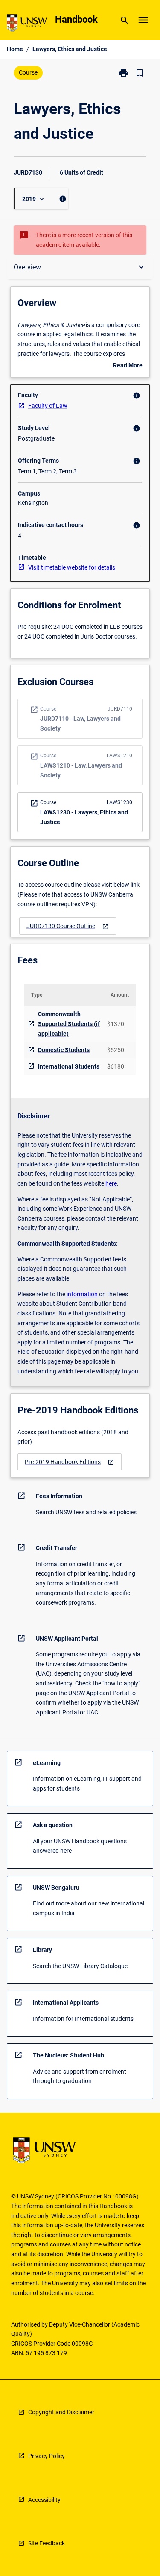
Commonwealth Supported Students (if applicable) (69, 1024)
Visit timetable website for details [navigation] (72, 567)
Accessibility (44, 2500)
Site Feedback (47, 2543)
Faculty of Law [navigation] (48, 406)
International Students (69, 1066)
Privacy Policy (47, 2456)
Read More (128, 366)
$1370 (116, 1024)
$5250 (116, 1050)
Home (15, 49)
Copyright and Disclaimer (61, 2412)
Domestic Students (64, 1050)
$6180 (116, 1066)
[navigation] (68, 926)
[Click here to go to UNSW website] (27, 24)
